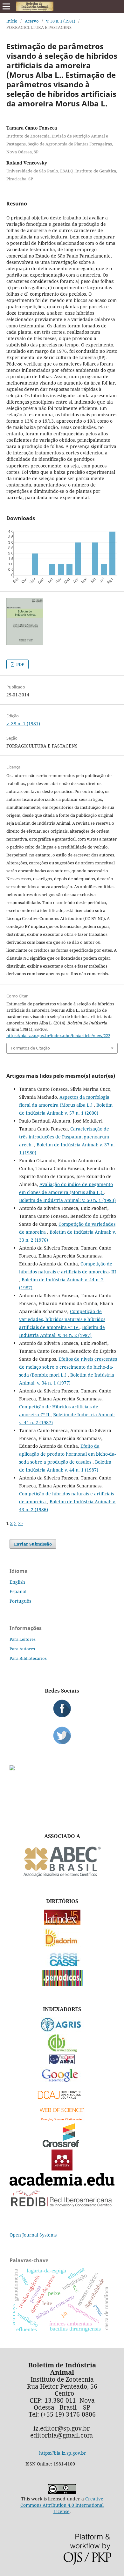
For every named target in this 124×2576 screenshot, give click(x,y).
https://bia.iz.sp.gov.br (63, 2453)
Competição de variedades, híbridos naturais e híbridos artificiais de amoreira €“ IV (62, 1319)
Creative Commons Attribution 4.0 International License (62, 2505)
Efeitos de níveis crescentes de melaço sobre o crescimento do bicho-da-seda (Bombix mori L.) (68, 1367)
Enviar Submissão (33, 1544)
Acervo (32, 21)
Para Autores (22, 1649)
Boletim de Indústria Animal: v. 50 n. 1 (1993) (67, 1200)
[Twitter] (62, 1735)
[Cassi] (62, 1966)
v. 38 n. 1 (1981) (61, 21)
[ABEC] (62, 1876)
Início (12, 21)
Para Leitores (23, 1639)
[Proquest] (62, 2062)
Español (18, 1591)
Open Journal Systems (33, 2235)
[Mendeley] (62, 2169)
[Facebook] (62, 1708)
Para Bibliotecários (28, 1658)
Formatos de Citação (30, 1048)
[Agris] (62, 2030)
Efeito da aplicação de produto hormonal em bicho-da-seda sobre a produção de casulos (67, 1454)
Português (20, 1601)
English (17, 1582)
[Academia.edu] (62, 2184)
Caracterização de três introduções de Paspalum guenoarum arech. (64, 1137)
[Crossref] (62, 2145)
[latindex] (62, 1924)
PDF (20, 664)
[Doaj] (62, 2100)
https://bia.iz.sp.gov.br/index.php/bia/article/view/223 (58, 1036)
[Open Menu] (6, 6)
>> (20, 1523)
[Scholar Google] (62, 2082)
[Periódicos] (62, 1984)
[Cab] (62, 2050)
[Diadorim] (62, 1945)
